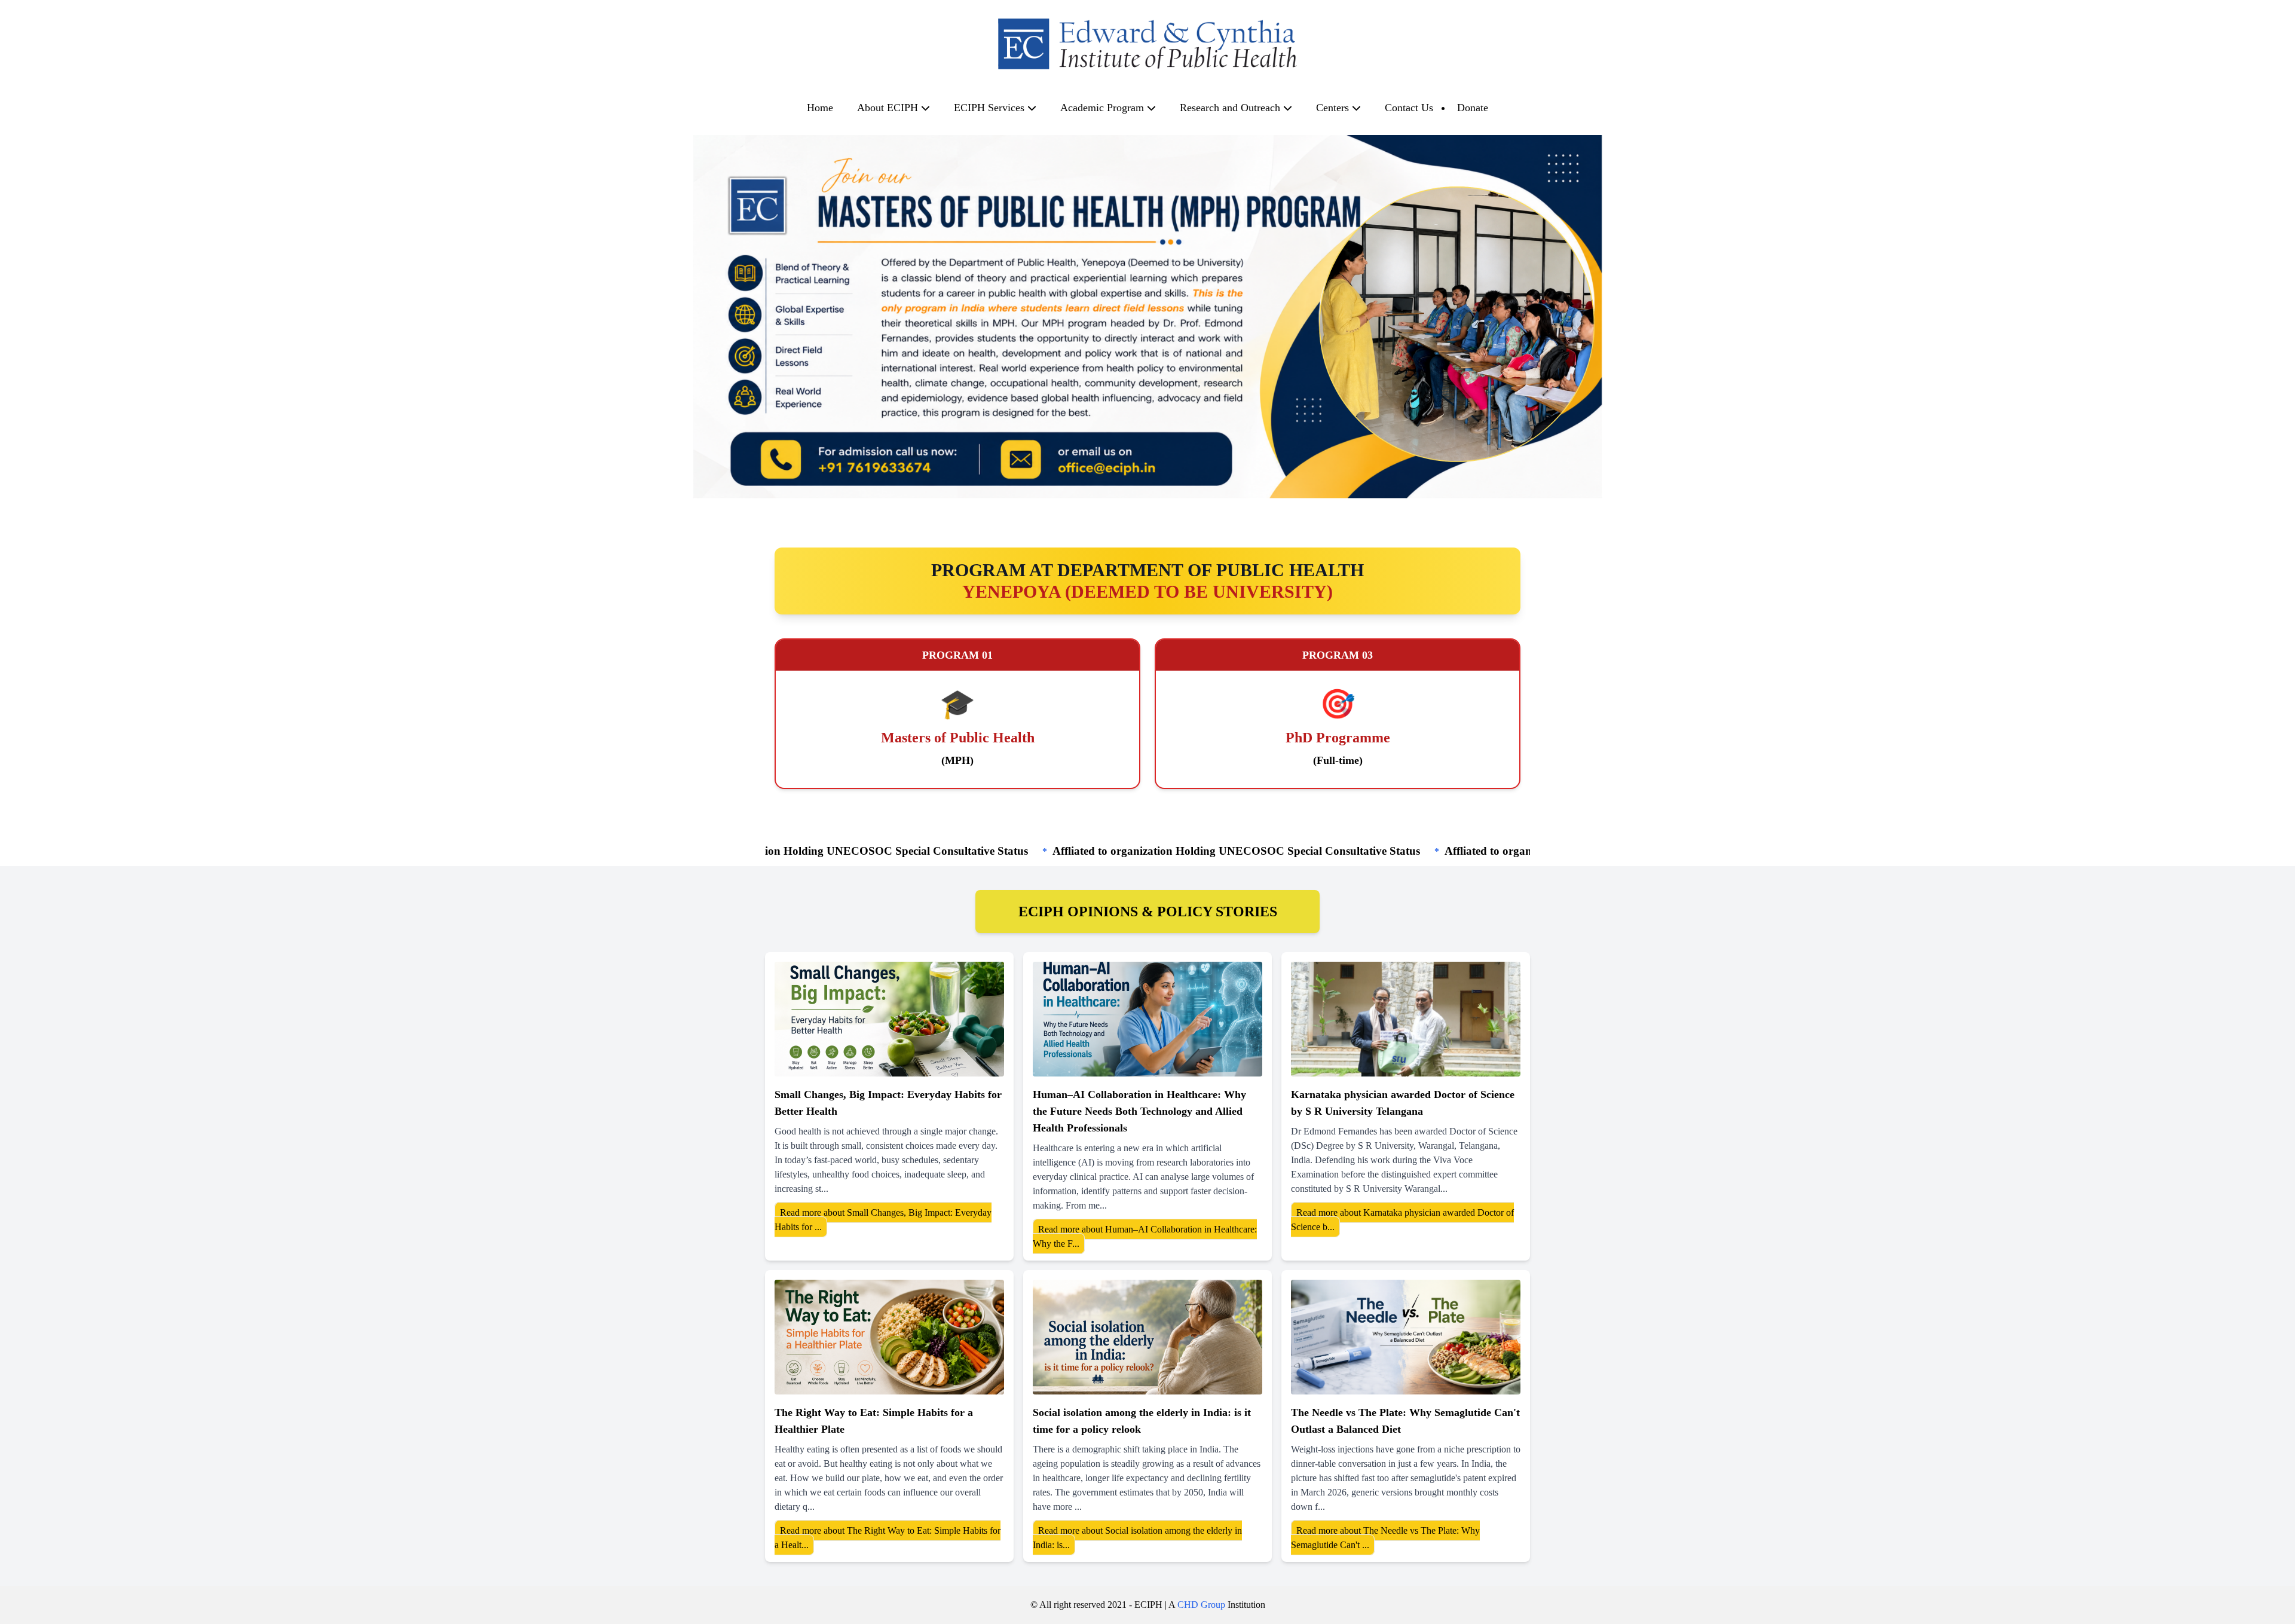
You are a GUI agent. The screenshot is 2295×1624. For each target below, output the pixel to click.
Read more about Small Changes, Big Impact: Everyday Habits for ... (883, 1220)
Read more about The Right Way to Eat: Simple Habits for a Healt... (888, 1538)
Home (820, 108)
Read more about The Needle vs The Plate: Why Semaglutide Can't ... (1385, 1538)
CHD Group (1201, 1605)
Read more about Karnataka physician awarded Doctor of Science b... (1402, 1220)
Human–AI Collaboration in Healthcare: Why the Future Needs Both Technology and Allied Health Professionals (1139, 1111)
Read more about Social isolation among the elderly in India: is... (1137, 1538)
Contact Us (1409, 108)
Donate (1473, 108)
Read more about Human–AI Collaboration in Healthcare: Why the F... (1145, 1236)
